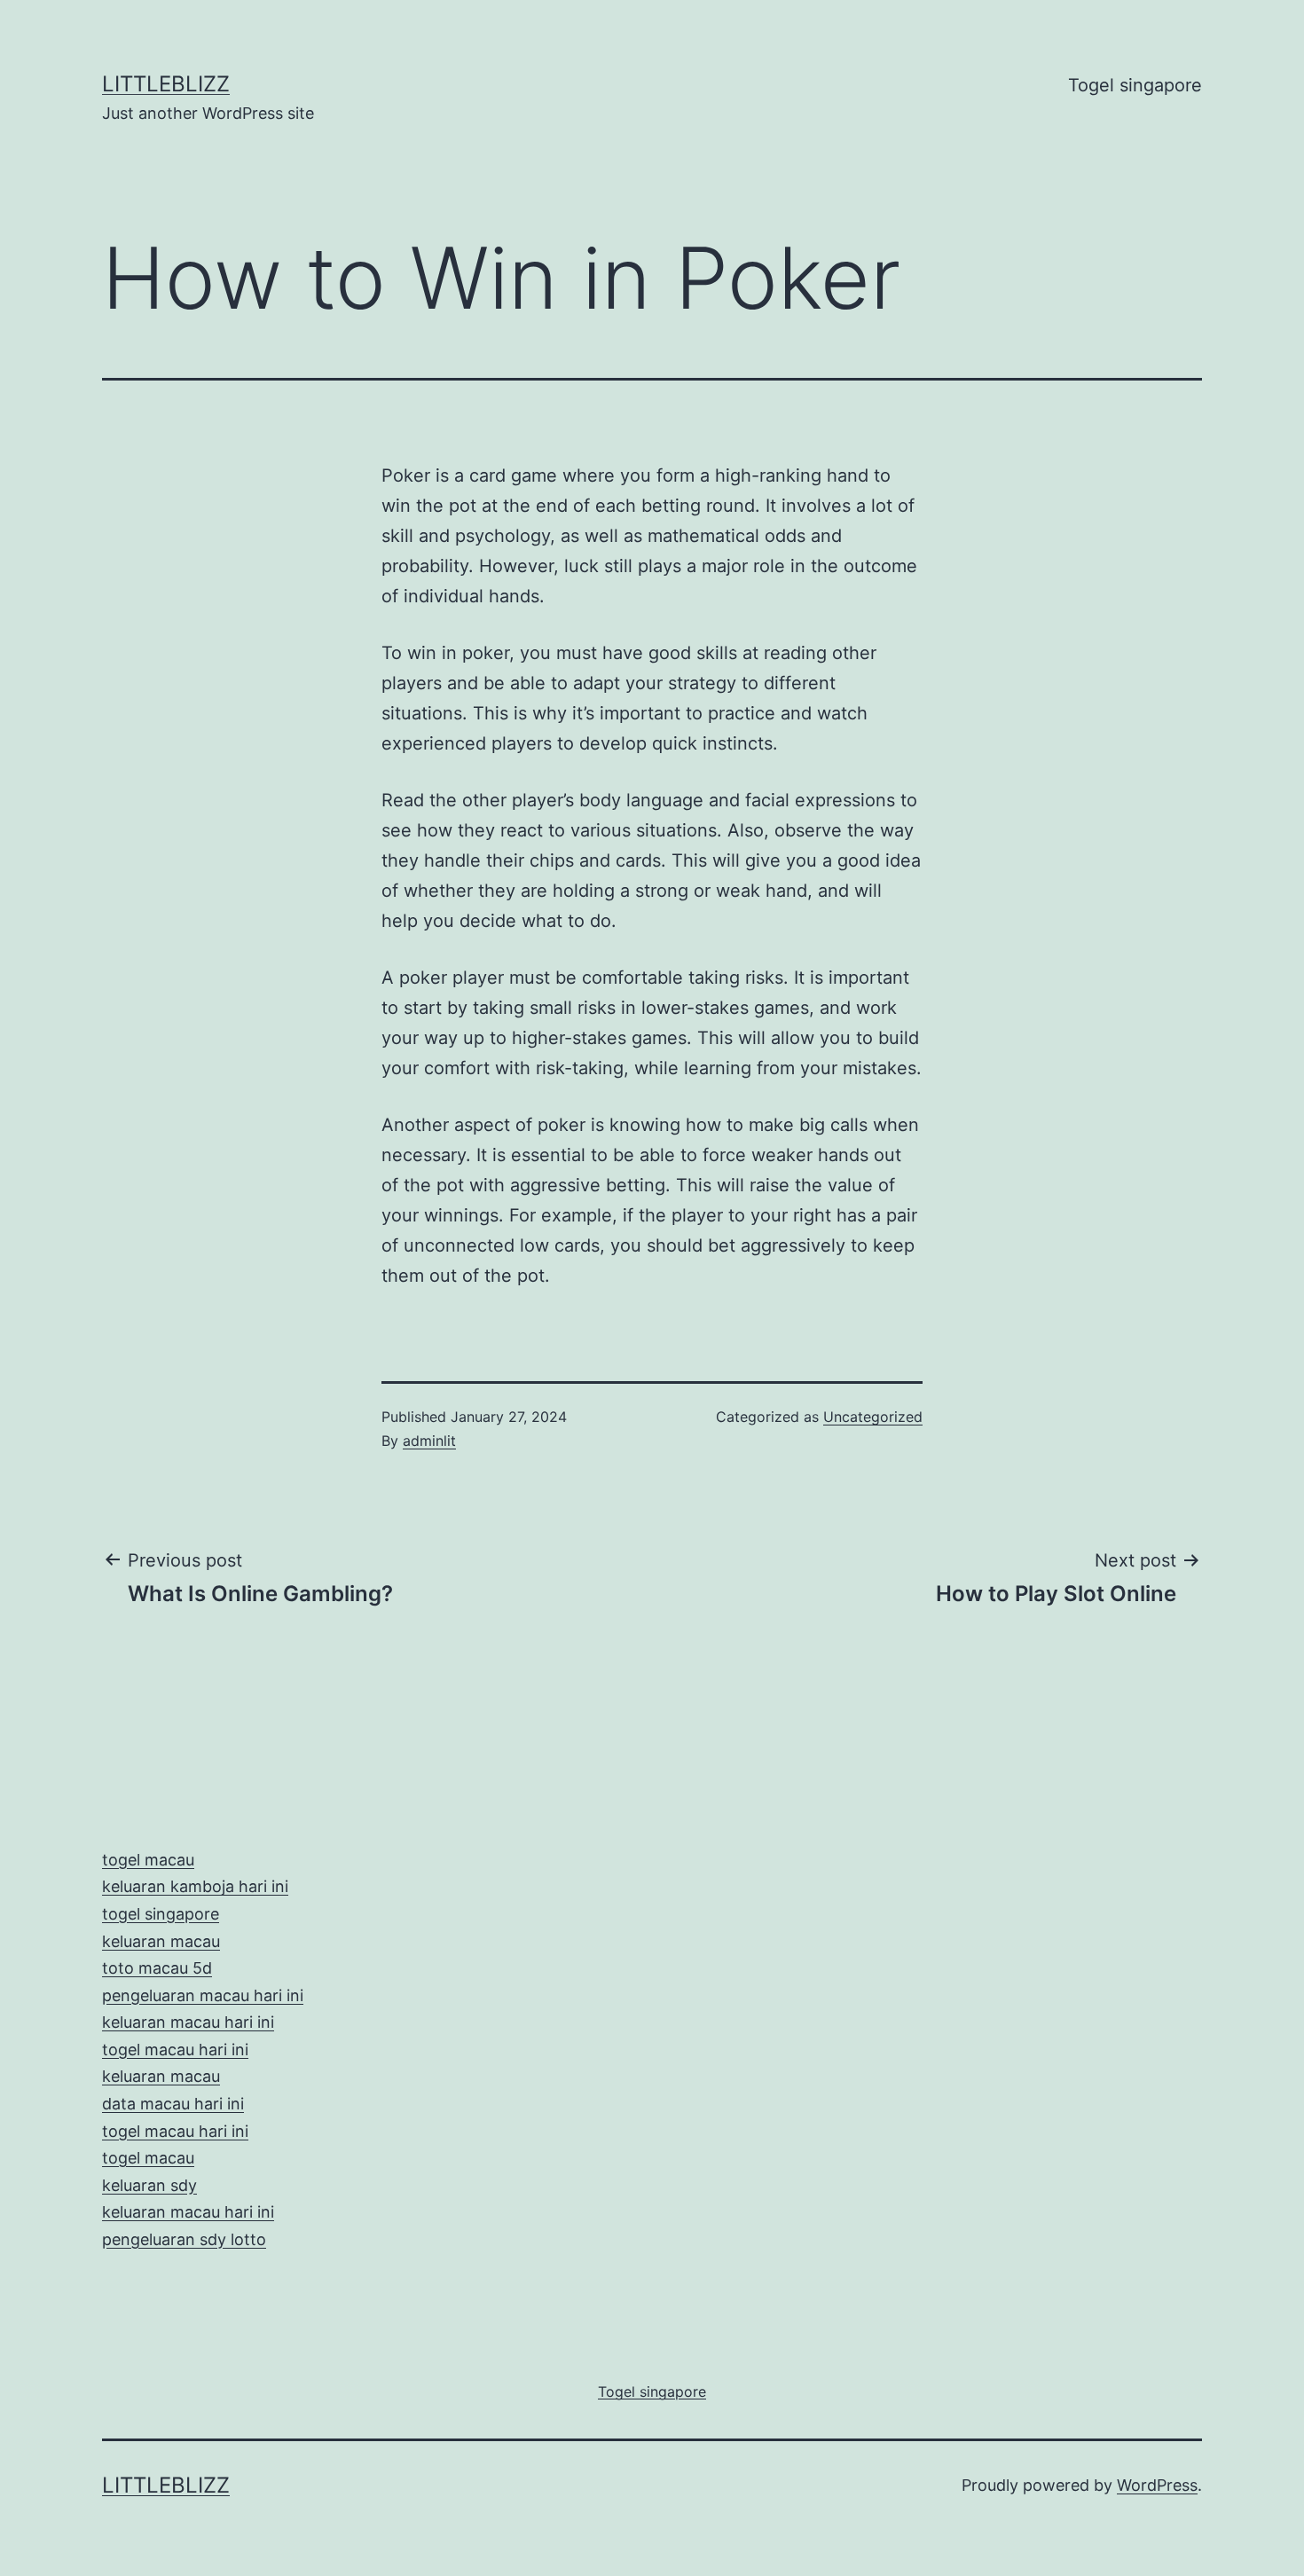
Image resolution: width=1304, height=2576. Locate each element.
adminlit (429, 1441)
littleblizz (166, 84)
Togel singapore (1135, 85)
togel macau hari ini (175, 2131)
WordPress (1157, 2485)
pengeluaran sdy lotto (184, 2239)
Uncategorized (873, 1417)
